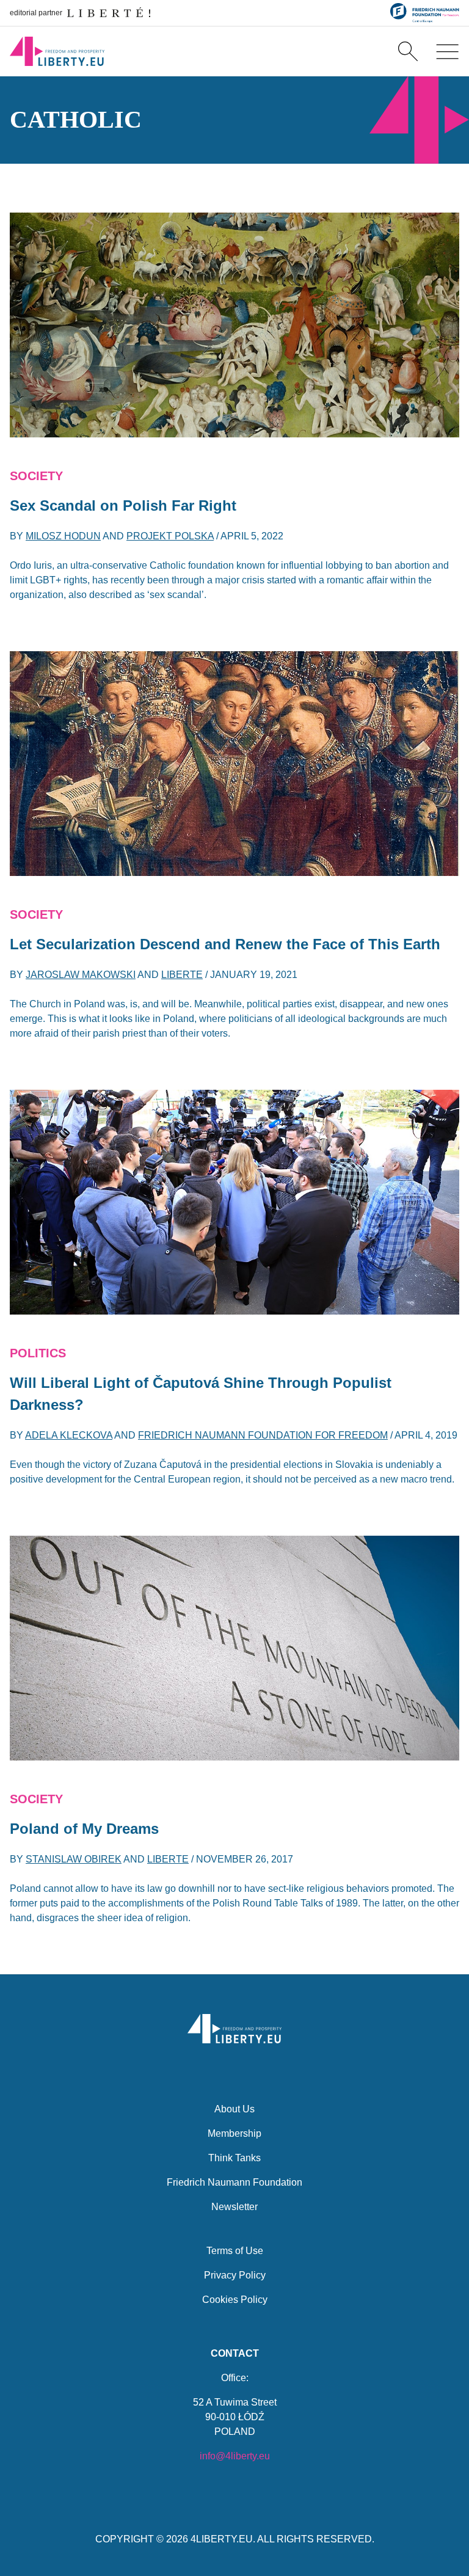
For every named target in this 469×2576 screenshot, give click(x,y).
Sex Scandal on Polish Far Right (123, 505)
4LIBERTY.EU (222, 2539)
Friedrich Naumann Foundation (234, 2182)
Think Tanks (234, 2158)
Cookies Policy (235, 2300)
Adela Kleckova (69, 1435)
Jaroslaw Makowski (81, 975)
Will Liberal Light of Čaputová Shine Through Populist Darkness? (201, 1394)
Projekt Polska (170, 536)
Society (36, 476)
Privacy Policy (235, 2275)
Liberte (182, 975)
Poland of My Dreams (84, 1829)
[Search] (408, 51)
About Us (234, 2109)
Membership (234, 2133)
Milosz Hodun (63, 536)
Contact (235, 2353)
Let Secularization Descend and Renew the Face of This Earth (225, 944)
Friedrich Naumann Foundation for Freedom (263, 1435)
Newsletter (234, 2207)
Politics (38, 1353)
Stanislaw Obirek (74, 1859)
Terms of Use (235, 2251)
